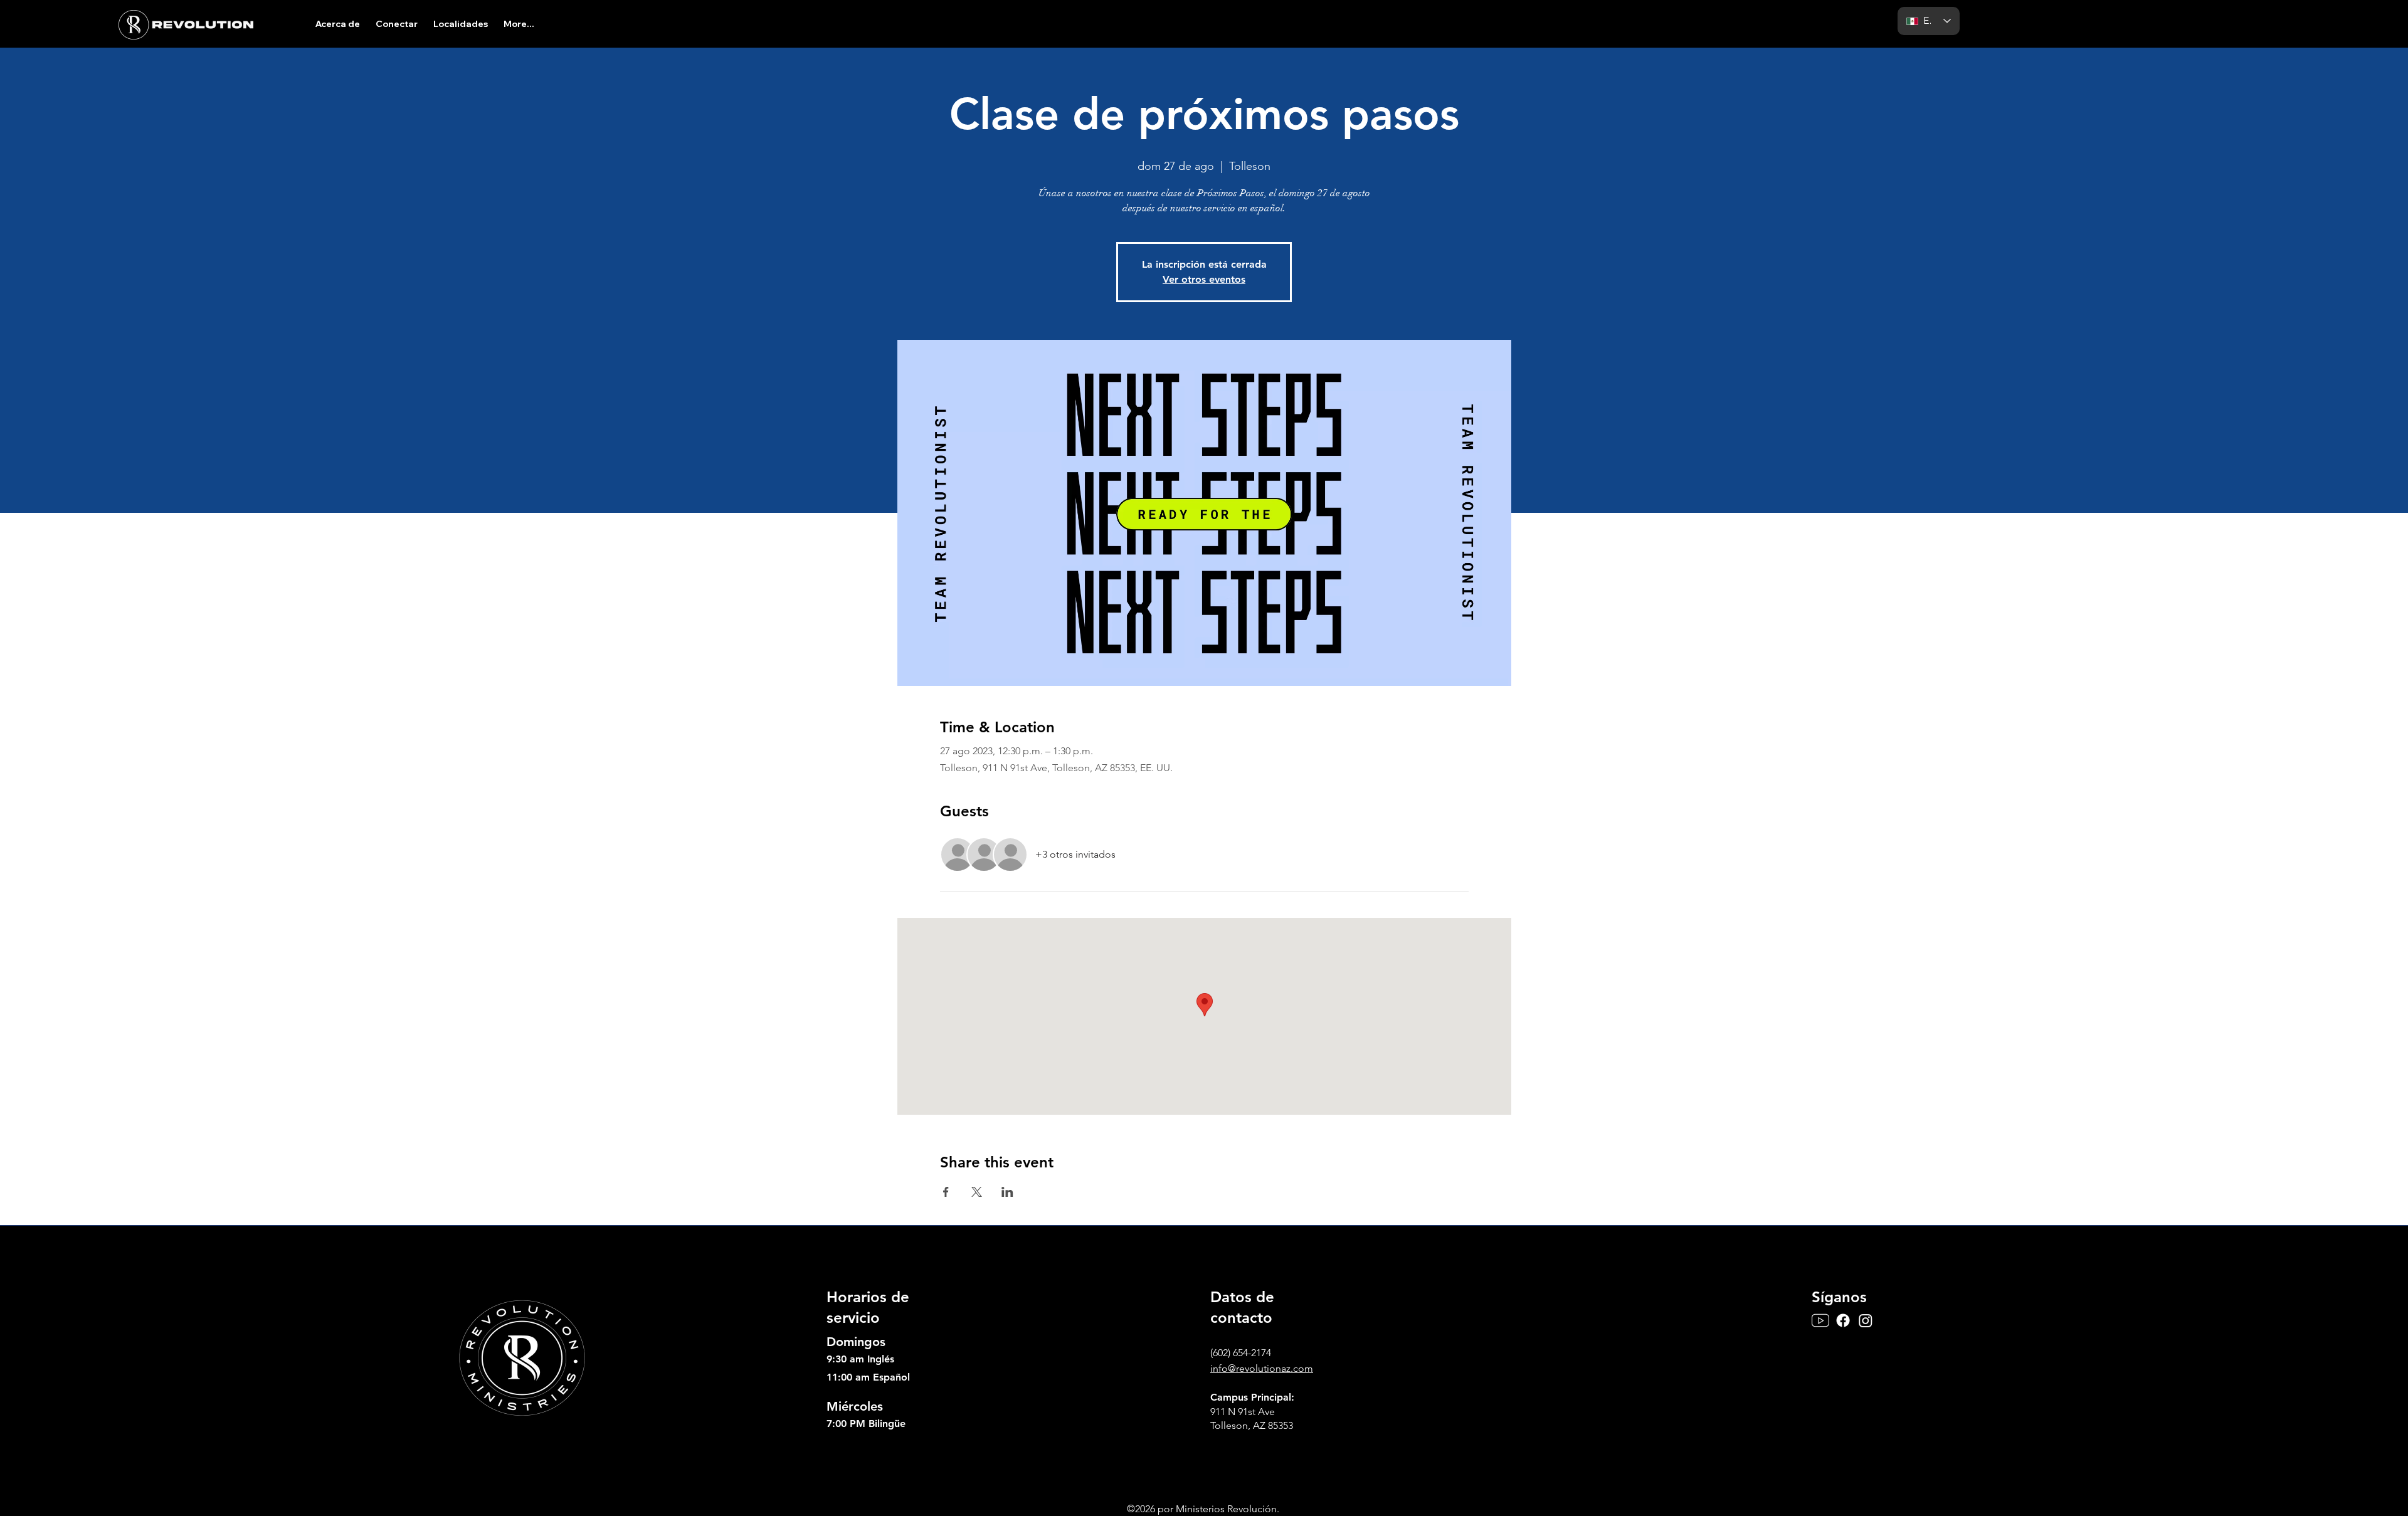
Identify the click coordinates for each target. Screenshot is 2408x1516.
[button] (337, 24)
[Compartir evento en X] (977, 1192)
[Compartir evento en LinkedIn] (1007, 1192)
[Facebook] (1843, 1320)
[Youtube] (1820, 1320)
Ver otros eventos (1204, 279)
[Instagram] (1866, 1320)
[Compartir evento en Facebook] (946, 1192)
